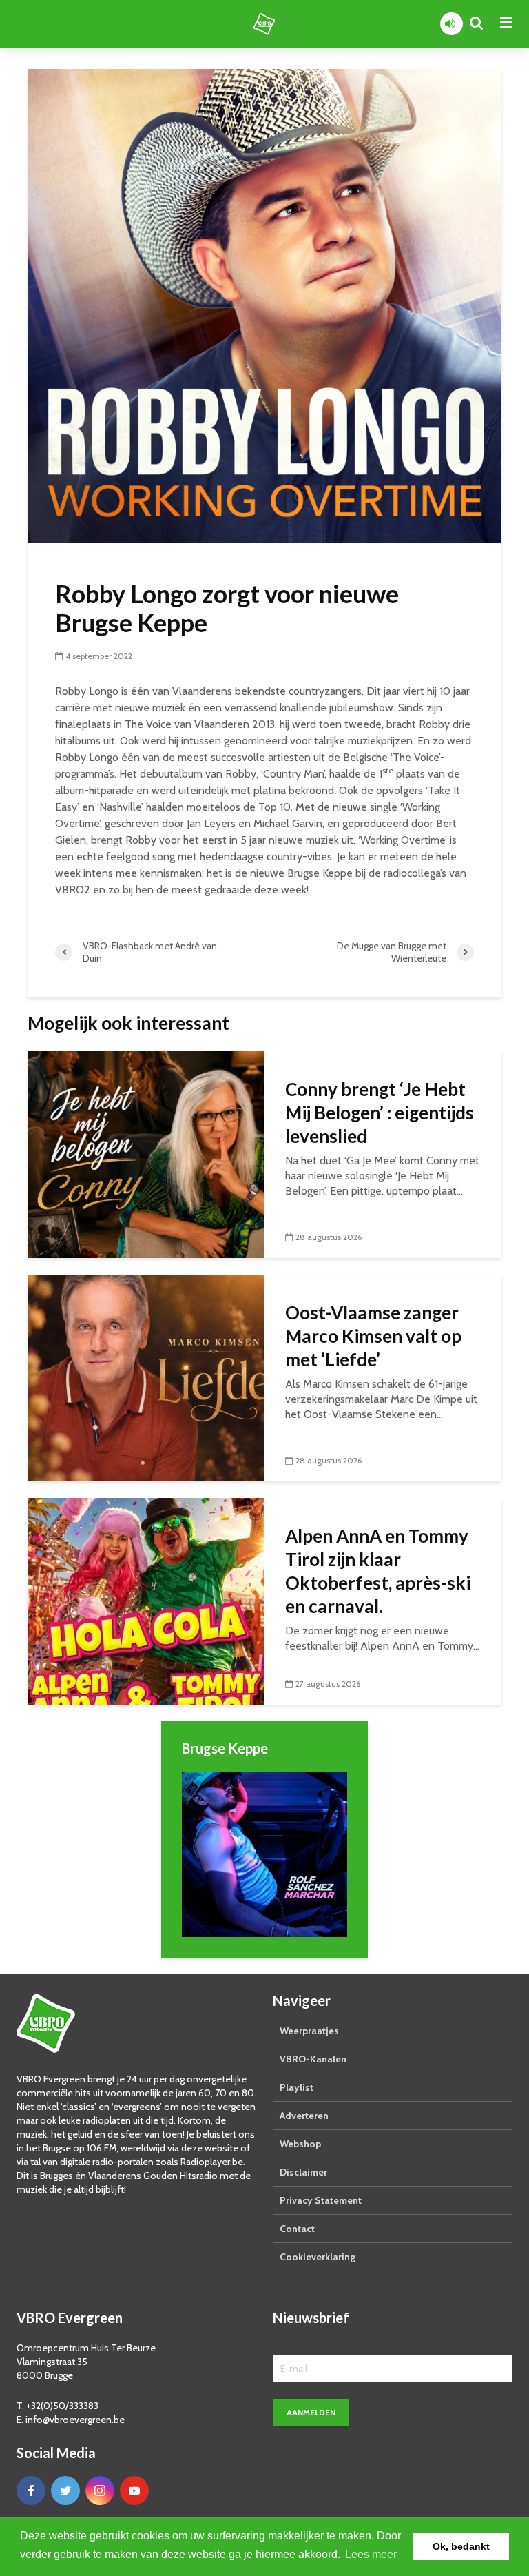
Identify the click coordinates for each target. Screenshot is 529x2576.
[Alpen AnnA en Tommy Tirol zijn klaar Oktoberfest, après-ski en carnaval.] (146, 1600)
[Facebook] (31, 2491)
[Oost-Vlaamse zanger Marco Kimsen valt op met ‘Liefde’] (146, 1377)
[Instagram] (100, 2491)
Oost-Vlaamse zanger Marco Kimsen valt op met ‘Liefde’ (373, 1336)
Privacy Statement (321, 2200)
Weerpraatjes (309, 2031)
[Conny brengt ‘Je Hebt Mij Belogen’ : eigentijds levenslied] (146, 1154)
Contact (297, 2229)
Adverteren (304, 2116)
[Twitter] (65, 2491)
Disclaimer (303, 2172)
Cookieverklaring (318, 2257)
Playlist (297, 2087)
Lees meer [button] (371, 2554)
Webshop (300, 2144)
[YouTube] (134, 2491)
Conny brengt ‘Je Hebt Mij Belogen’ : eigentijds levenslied (380, 1113)
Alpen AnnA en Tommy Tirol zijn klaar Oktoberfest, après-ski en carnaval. (378, 1571)
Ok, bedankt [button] (461, 2546)
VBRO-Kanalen (313, 2059)
